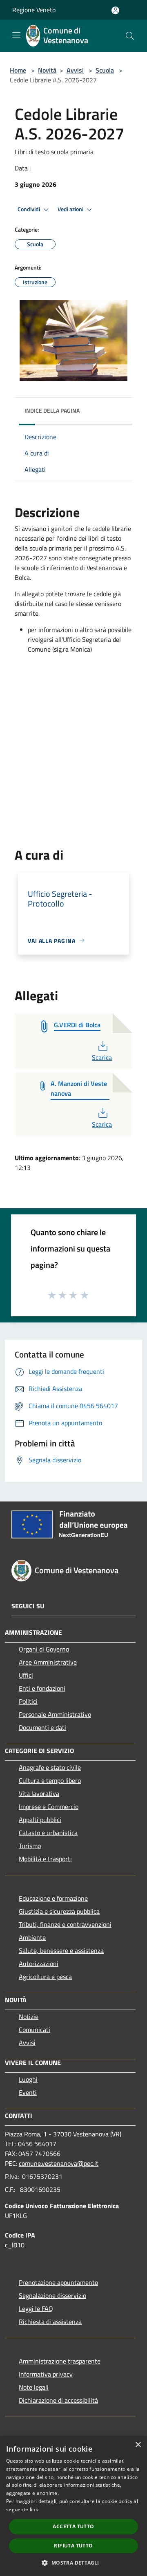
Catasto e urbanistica (48, 1833)
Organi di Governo (44, 1649)
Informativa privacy (46, 2374)
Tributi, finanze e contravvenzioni (65, 1924)
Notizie (29, 2017)
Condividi (29, 209)
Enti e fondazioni (42, 1688)
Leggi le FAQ (36, 2308)
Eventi (28, 2092)
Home (18, 70)
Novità (47, 70)
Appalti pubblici (40, 1820)
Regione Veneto (34, 10)
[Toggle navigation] (16, 35)
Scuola (105, 70)
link (34, 2509)
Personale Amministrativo (55, 1714)
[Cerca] (130, 36)
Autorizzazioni (39, 1964)
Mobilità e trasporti (45, 1859)
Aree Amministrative (48, 1662)
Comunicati (35, 2030)
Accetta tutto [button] (73, 2526)
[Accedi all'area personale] (115, 10)
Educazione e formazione (53, 1898)
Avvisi (75, 70)
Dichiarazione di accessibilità (58, 2400)
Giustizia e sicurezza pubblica (59, 1911)
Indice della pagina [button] (52, 410)
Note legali (34, 2387)
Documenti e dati (42, 1727)
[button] (73, 2563)
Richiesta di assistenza (50, 2322)
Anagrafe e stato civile (50, 1767)
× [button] (138, 2445)
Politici (28, 1701)
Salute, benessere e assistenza (61, 1950)
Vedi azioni (71, 209)
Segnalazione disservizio (52, 2295)
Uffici (26, 1675)
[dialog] (73, 2506)
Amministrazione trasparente (60, 2361)
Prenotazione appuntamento (58, 2282)
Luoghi (28, 2079)
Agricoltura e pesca (45, 1977)
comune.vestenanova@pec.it (59, 2163)
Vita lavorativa (39, 1793)
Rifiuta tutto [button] (73, 2546)
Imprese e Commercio (49, 1807)
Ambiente (32, 1937)
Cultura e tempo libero (50, 1780)
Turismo (30, 1846)
